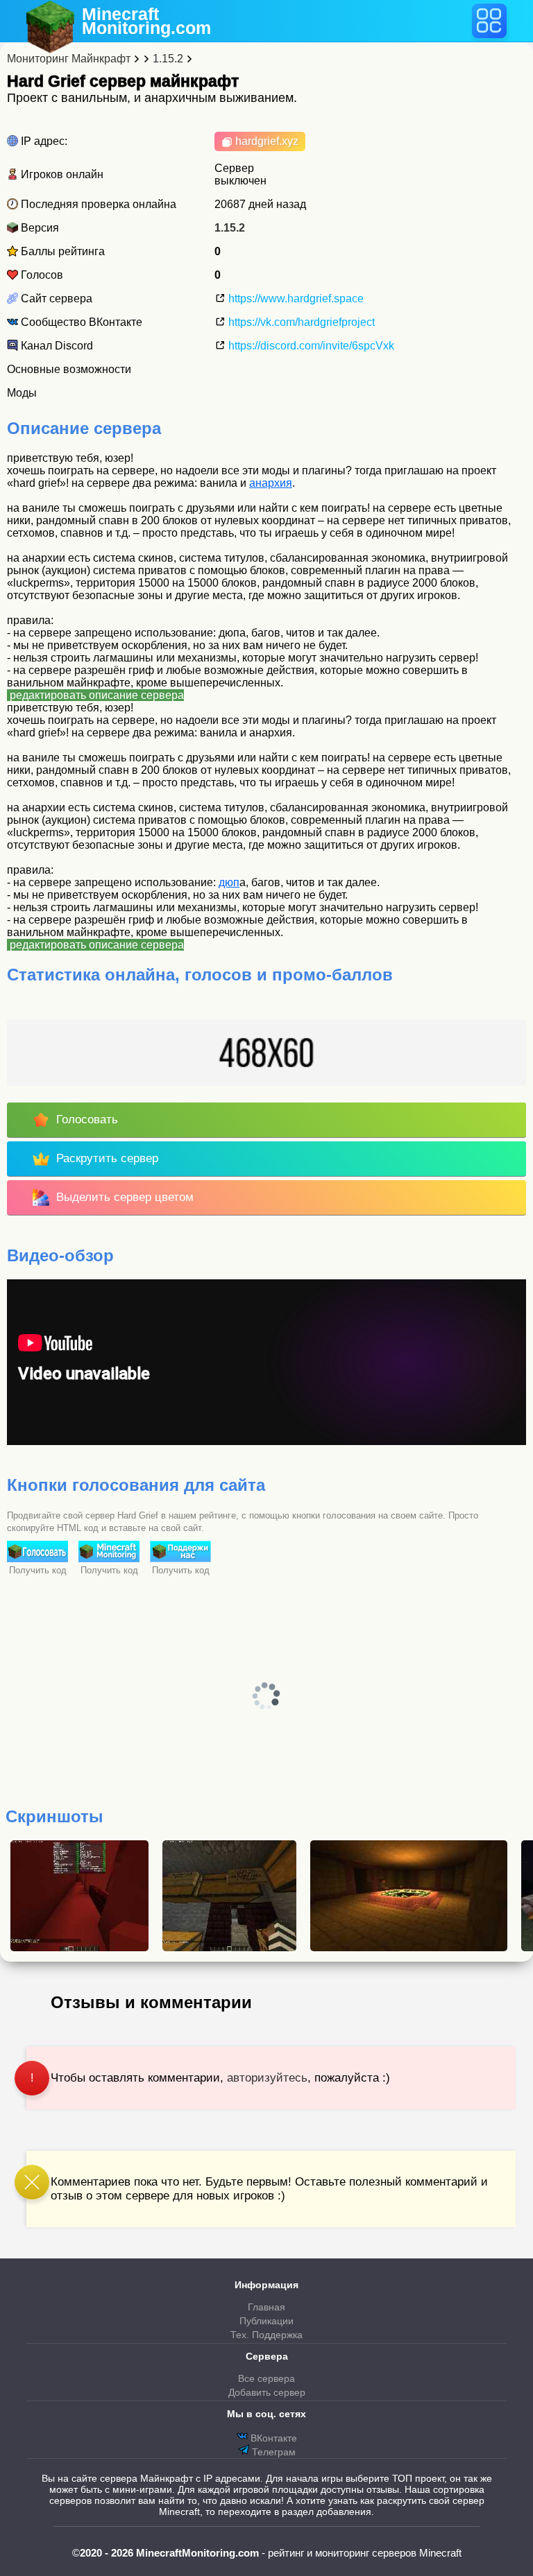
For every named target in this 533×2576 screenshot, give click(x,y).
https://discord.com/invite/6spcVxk (310, 346)
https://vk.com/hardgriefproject (300, 322)
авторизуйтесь (267, 2078)
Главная (266, 2307)
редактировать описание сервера (95, 695)
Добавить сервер (267, 2392)
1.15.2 (230, 228)
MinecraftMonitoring (146, 21)
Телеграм (272, 2452)
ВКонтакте (272, 2438)
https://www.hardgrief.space (295, 299)
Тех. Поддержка (266, 2335)
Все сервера (266, 2378)
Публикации (266, 2321)
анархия (271, 483)
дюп (229, 882)
